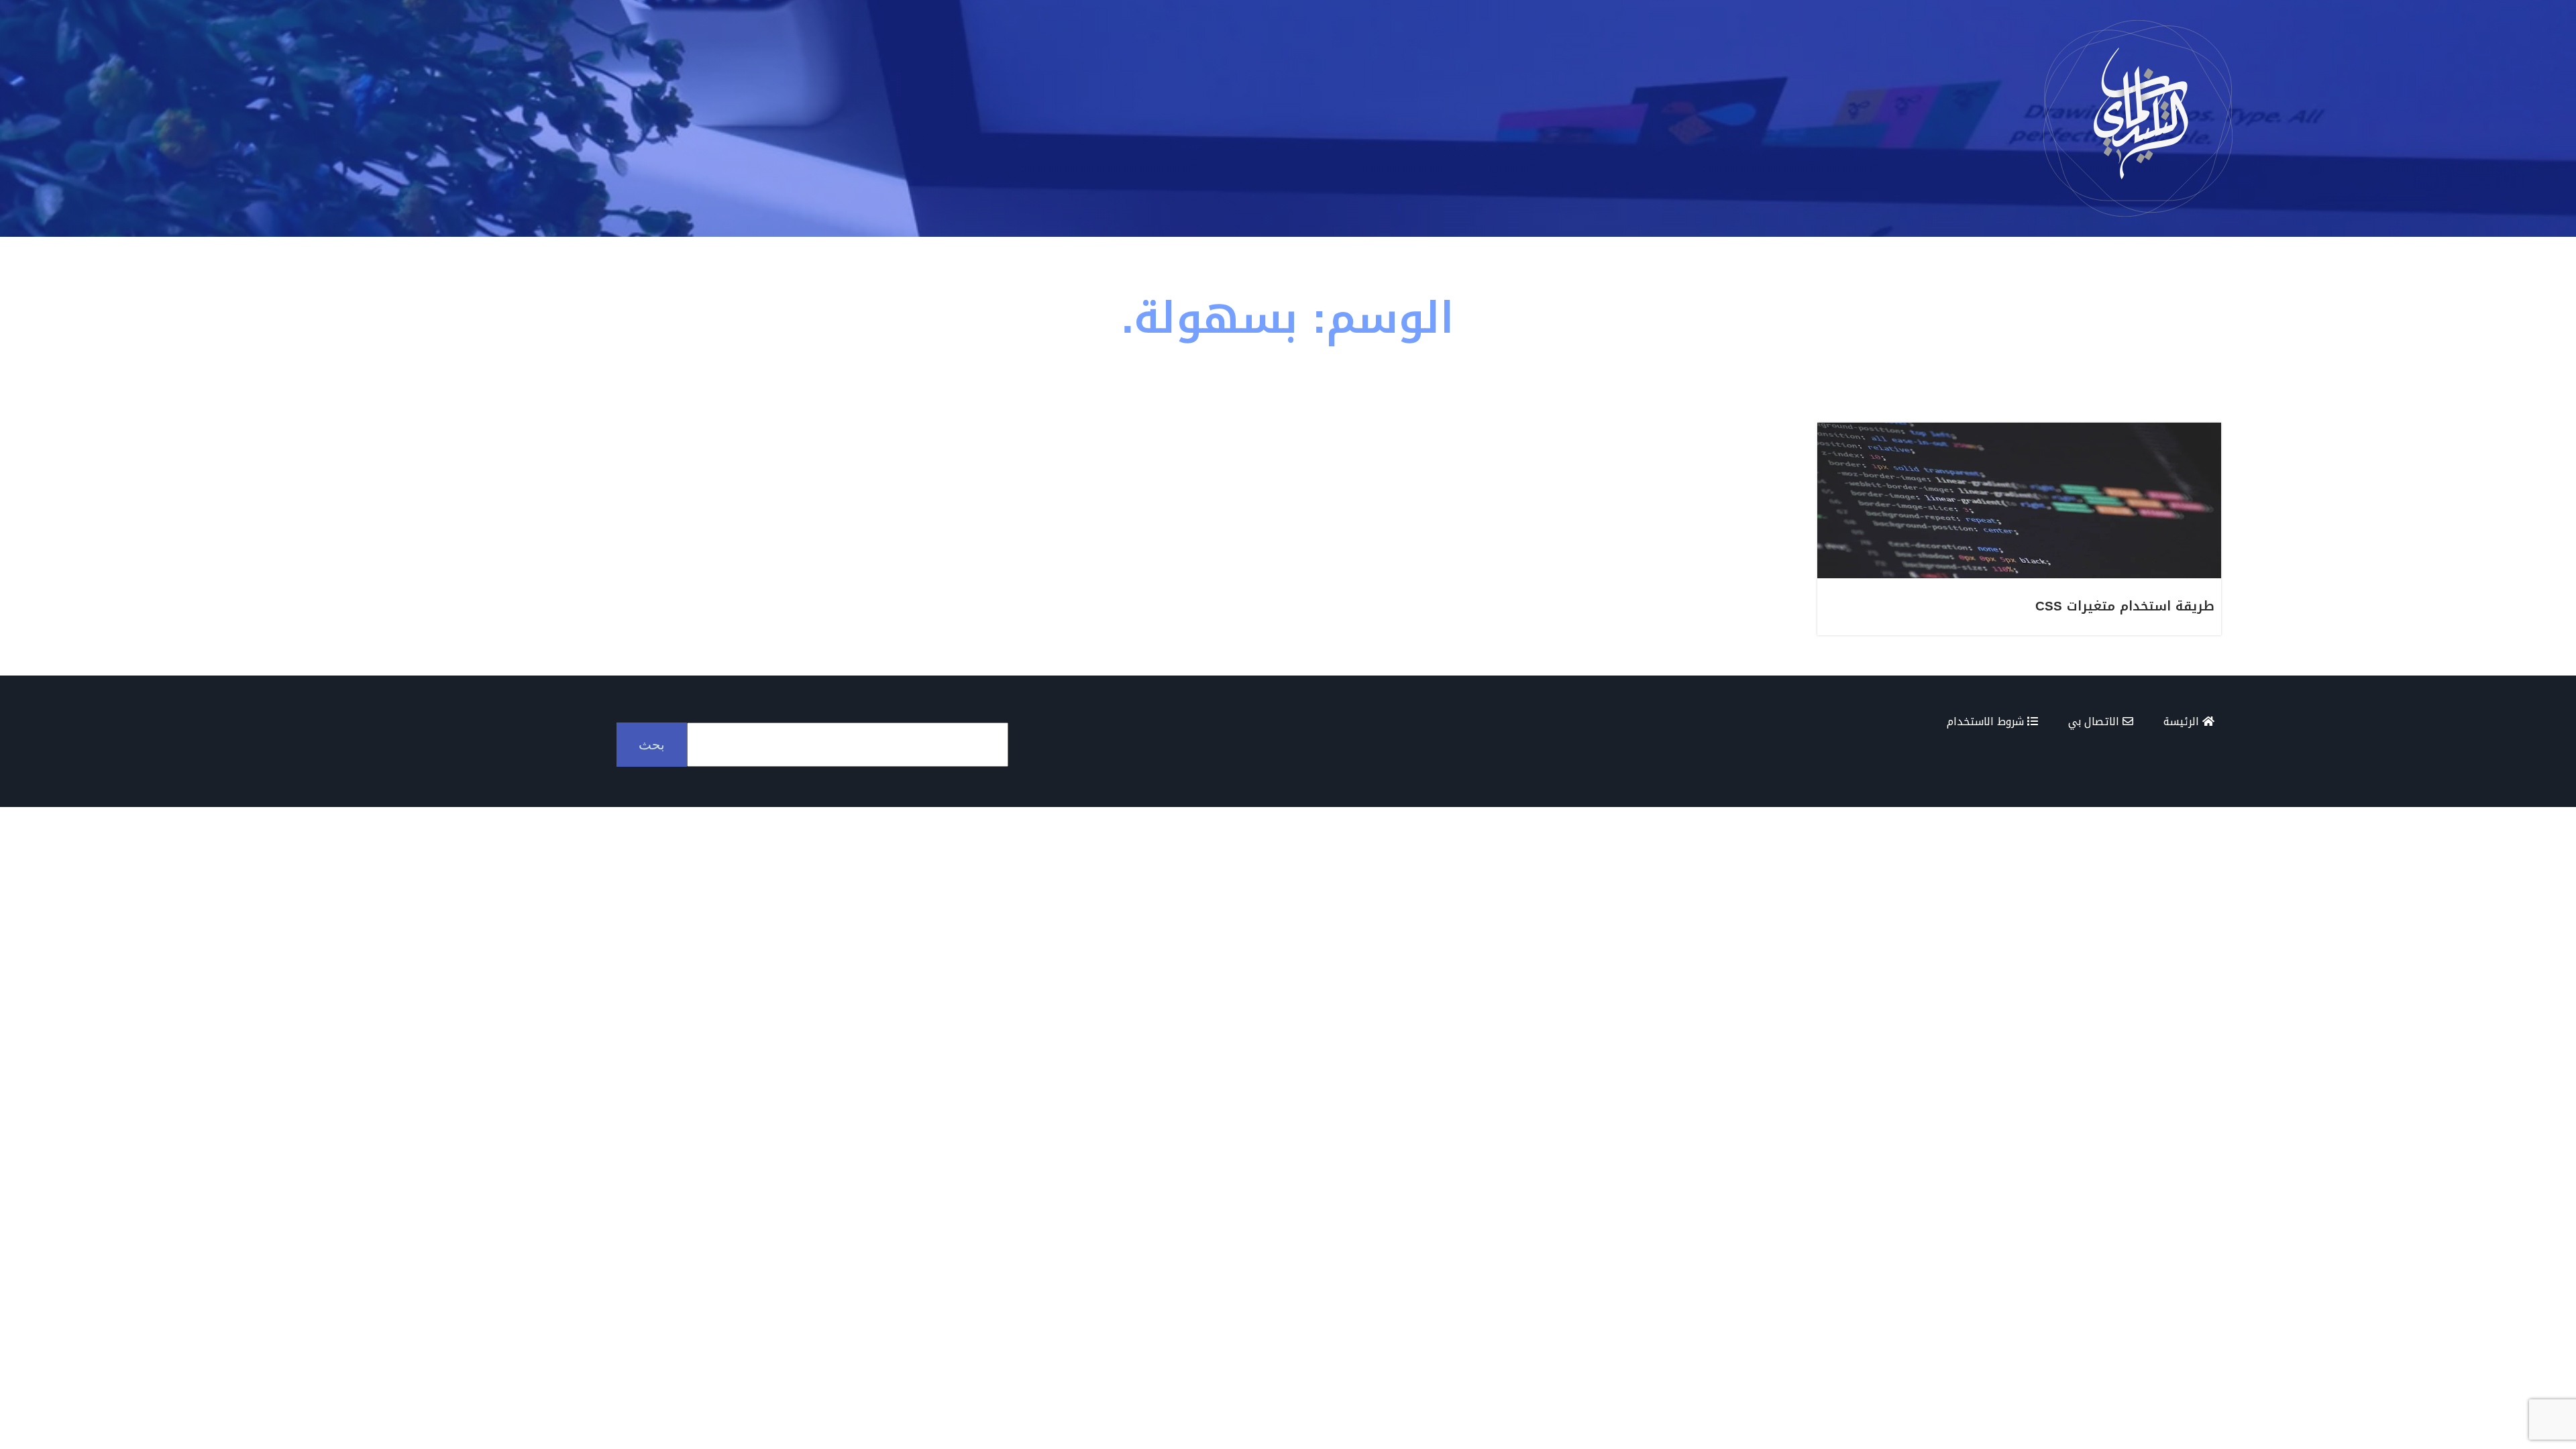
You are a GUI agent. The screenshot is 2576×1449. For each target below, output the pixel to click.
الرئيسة (2183, 721)
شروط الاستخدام (1987, 721)
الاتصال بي (2095, 721)
